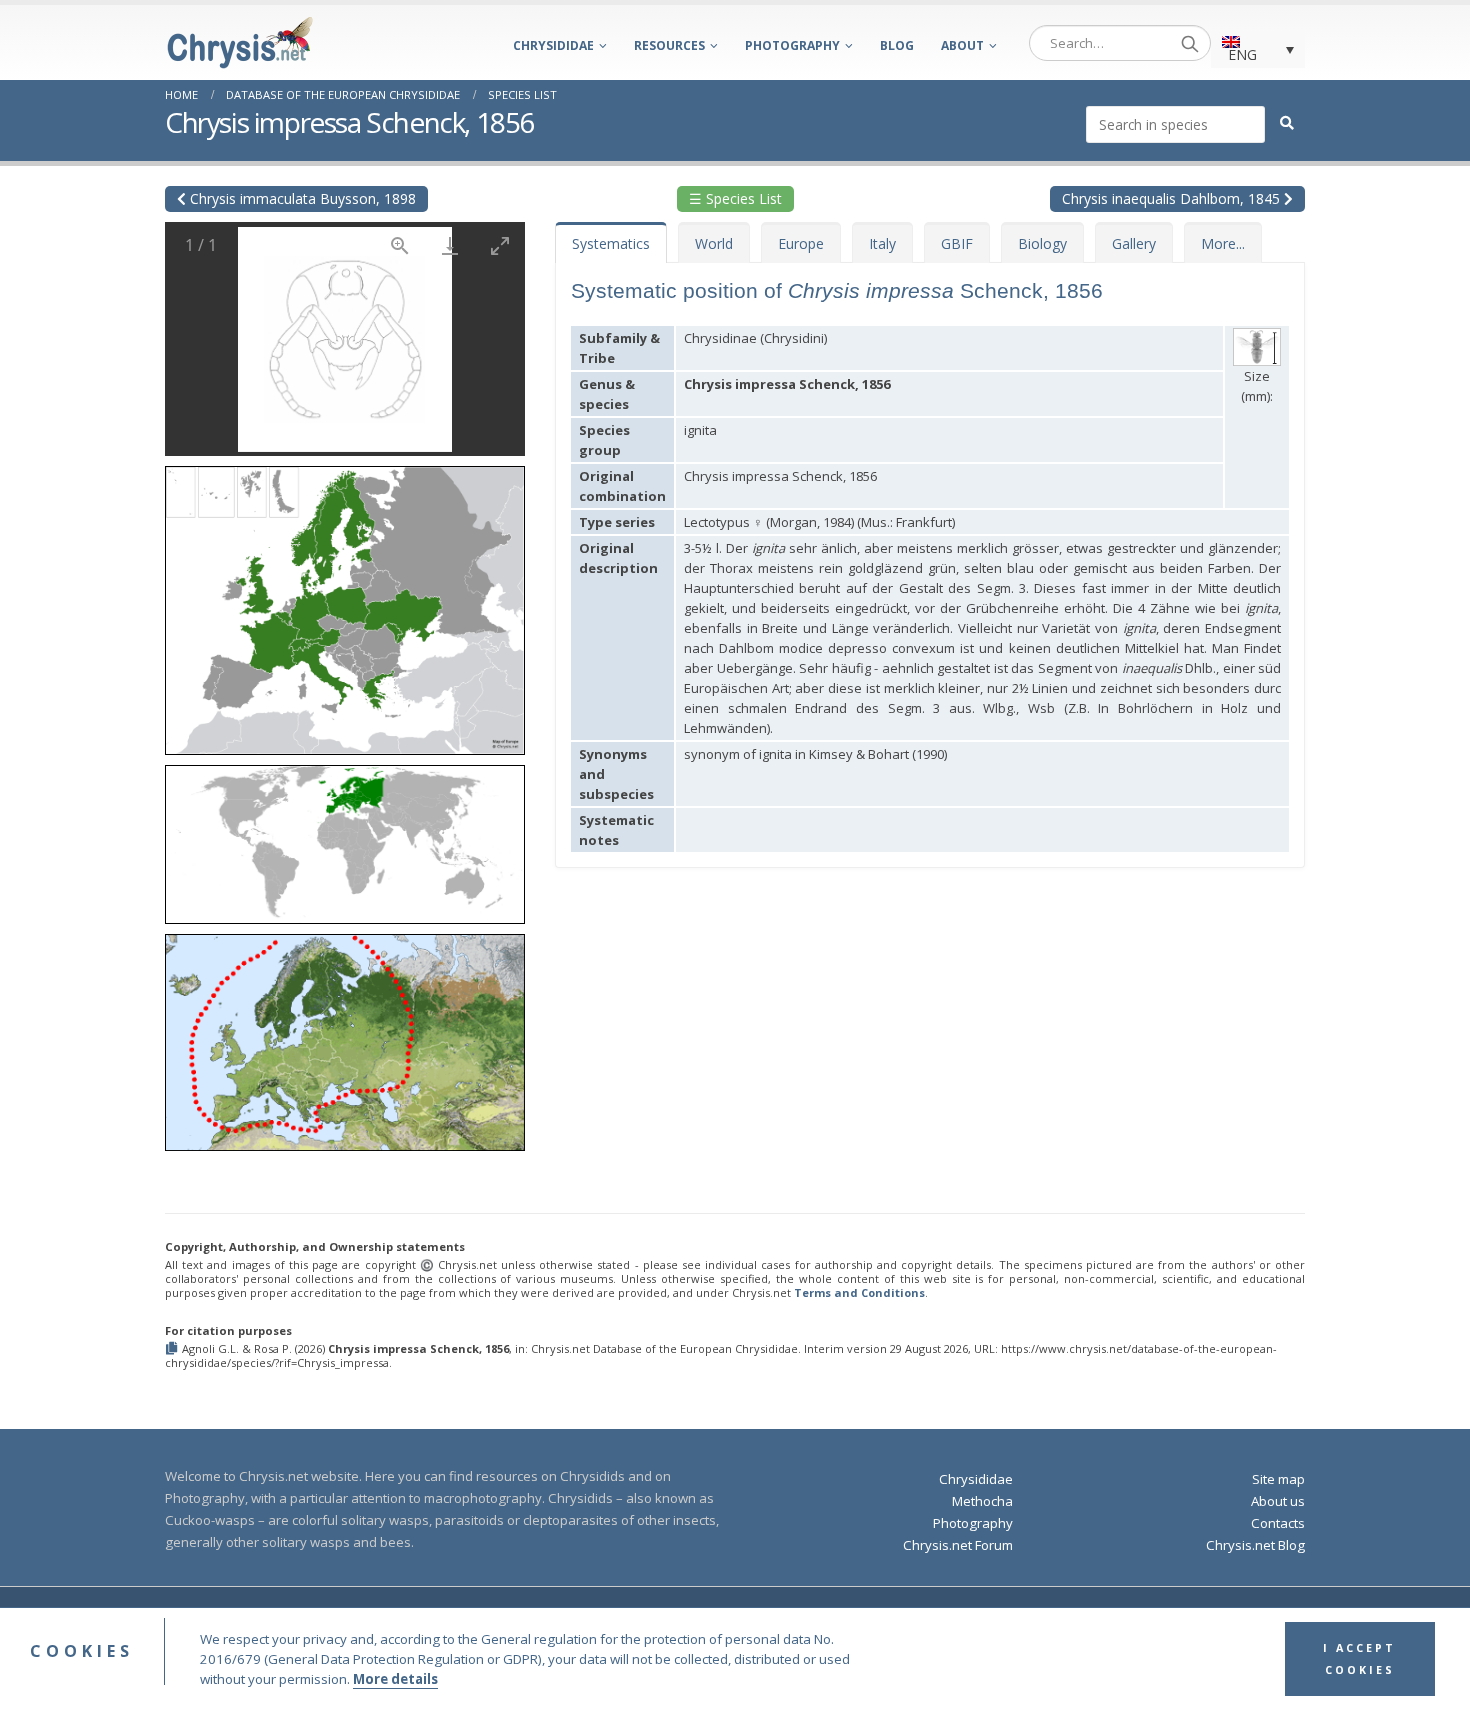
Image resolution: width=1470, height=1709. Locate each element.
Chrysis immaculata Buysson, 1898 (301, 198)
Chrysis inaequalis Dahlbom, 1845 (1173, 198)
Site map (1278, 1479)
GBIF (957, 243)
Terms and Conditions (859, 1292)
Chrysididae (553, 45)
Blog (897, 45)
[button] (345, 603)
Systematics (611, 243)
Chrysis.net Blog (1255, 1545)
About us (1278, 1501)
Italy (882, 243)
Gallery (1134, 243)
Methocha (982, 1501)
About (962, 45)
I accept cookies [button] (1359, 1659)
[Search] (1190, 43)
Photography (792, 45)
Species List (522, 94)
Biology (1042, 243)
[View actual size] (400, 245)
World (714, 243)
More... (1223, 243)
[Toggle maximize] (500, 245)
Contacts (1278, 1523)
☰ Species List (735, 198)
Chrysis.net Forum (958, 1545)
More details (395, 1679)
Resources (669, 45)
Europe (801, 243)
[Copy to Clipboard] (173, 1349)
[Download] (450, 245)
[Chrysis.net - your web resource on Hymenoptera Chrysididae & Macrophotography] (240, 42)
